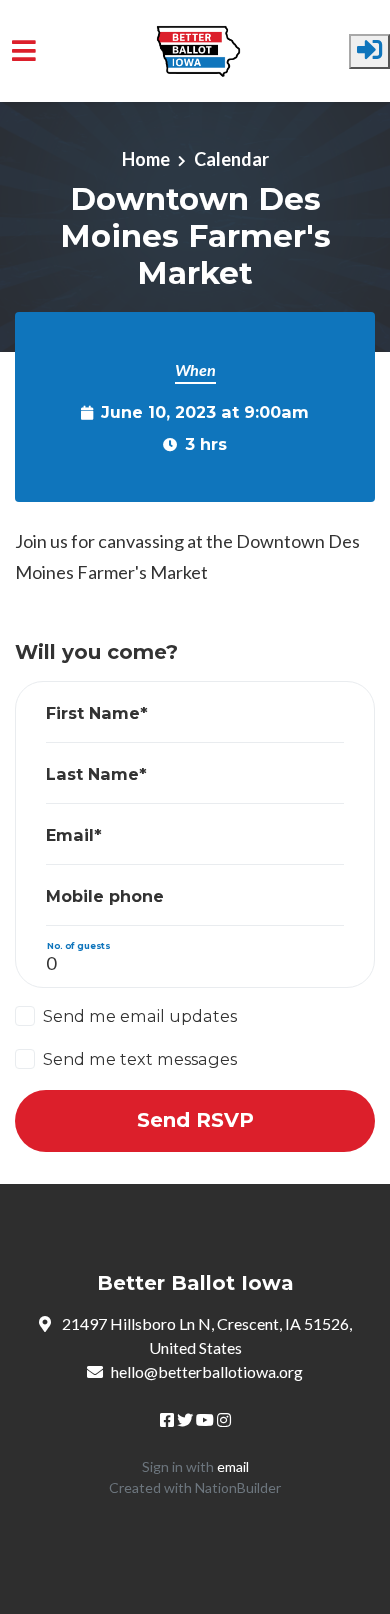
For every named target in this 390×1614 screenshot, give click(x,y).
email (233, 1466)
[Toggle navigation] (24, 50)
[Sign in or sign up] (369, 51)
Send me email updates (140, 1016)
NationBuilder (238, 1487)
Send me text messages (140, 1059)
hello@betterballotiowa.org (207, 1371)
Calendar (231, 159)
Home (146, 159)
